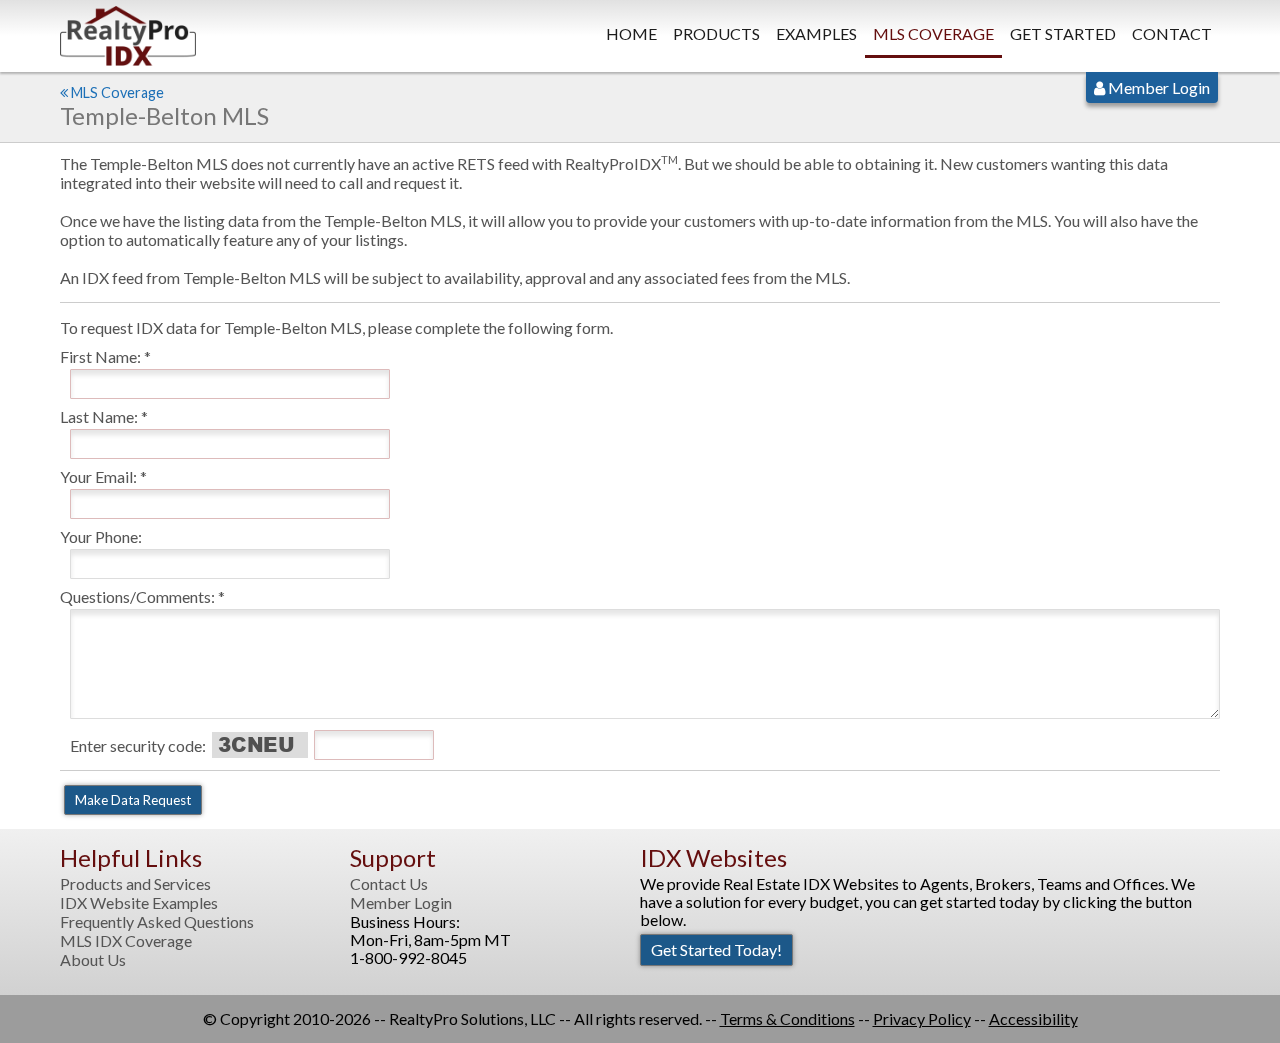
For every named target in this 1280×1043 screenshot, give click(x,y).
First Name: (100, 356)
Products (716, 33)
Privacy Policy (922, 1018)
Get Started (1063, 33)
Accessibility (1033, 1018)
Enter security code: (138, 745)
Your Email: (98, 476)
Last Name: (99, 416)
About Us (93, 960)
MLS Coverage (933, 33)
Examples (816, 33)
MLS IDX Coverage (126, 941)
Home (631, 33)
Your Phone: (101, 536)
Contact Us (389, 884)
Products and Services (135, 884)
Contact (1172, 33)
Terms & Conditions (787, 1018)
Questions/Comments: (137, 596)
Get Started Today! (716, 949)
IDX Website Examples (139, 903)
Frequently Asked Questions (157, 922)
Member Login (1157, 87)
